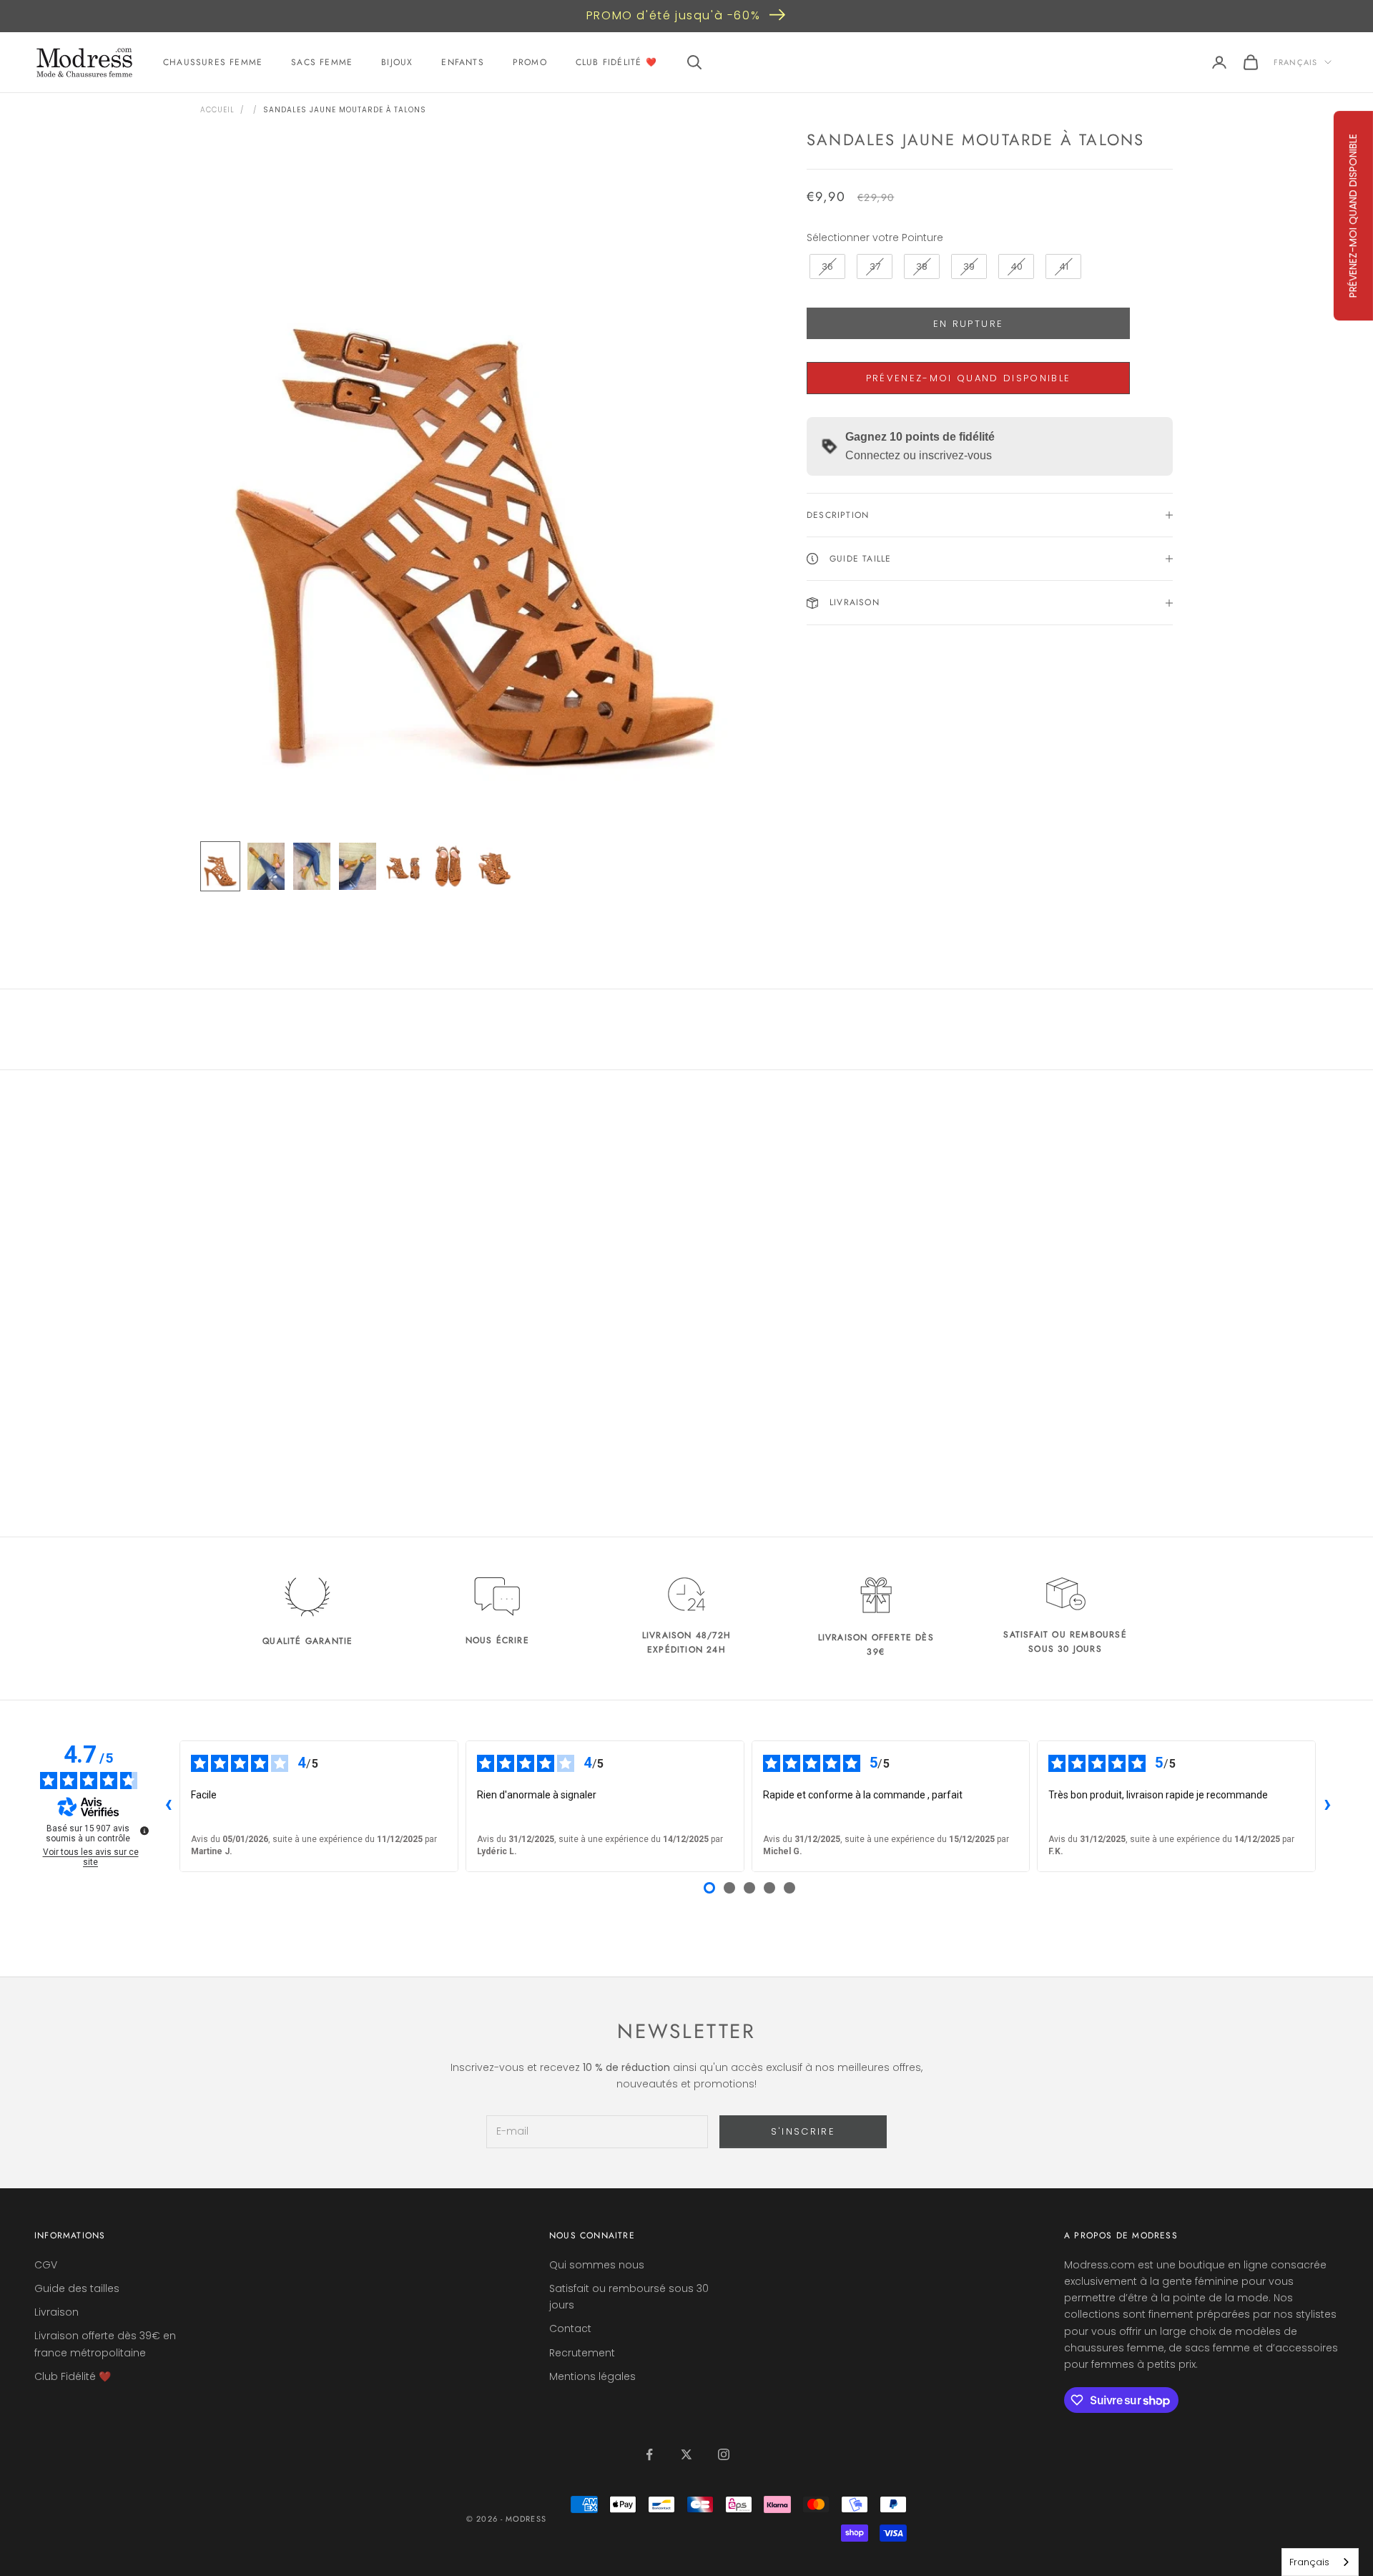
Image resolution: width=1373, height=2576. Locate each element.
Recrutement (582, 2353)
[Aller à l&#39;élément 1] (220, 866)
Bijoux (397, 62)
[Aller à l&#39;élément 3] (312, 866)
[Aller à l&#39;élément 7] (495, 866)
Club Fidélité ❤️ (616, 62)
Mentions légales (592, 2376)
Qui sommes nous (597, 2265)
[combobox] (1320, 2562)
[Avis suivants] (1327, 1806)
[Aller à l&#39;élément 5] (403, 866)
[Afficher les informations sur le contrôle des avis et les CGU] (144, 1831)
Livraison (56, 2312)
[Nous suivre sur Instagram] (724, 2454)
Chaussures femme (213, 62)
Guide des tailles (77, 2288)
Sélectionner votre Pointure (875, 237)
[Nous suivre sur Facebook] (649, 2454)
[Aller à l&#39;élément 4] (358, 866)
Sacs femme (322, 62)
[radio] (826, 267)
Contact (570, 2328)
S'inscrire (803, 2131)
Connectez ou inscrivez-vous (919, 455)
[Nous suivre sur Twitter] (686, 2454)
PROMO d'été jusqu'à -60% (673, 15)
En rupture (968, 324)
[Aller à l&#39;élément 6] (449, 866)
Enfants (462, 62)
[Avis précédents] (168, 1806)
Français (1295, 62)
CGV (46, 2265)
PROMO (530, 62)
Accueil (217, 110)
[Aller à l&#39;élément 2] (266, 866)
